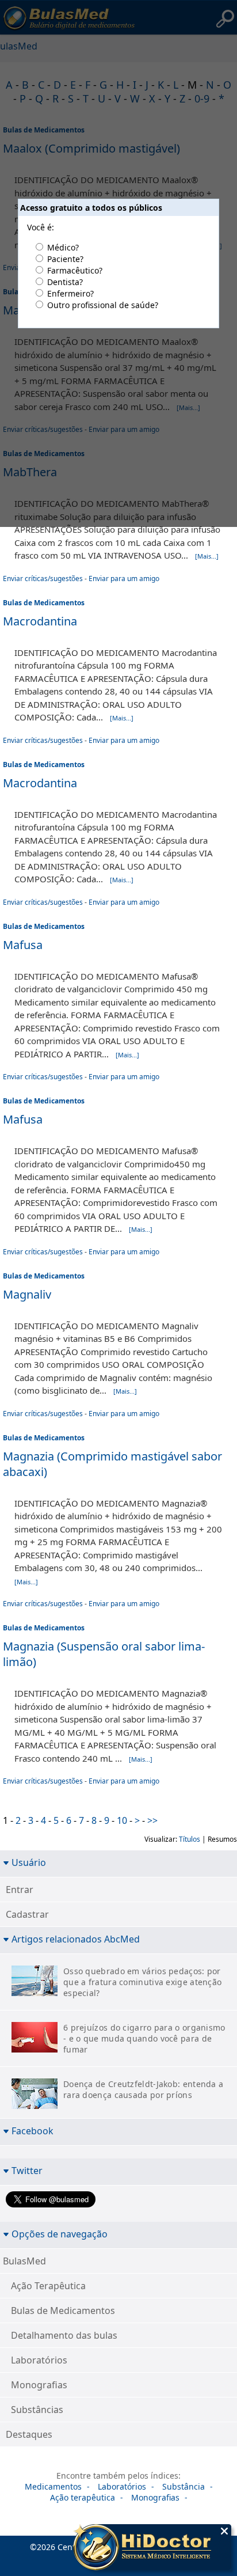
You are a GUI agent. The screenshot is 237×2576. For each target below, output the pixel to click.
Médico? (63, 247)
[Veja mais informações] (152, 2548)
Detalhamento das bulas (64, 2335)
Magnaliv (27, 1294)
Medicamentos (53, 2486)
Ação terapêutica (83, 2497)
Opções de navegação (60, 2234)
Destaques (29, 2434)
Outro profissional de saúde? (103, 305)
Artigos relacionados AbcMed (76, 1939)
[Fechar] (224, 2531)
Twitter (27, 2170)
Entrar (20, 1890)
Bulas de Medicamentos (44, 603)
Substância (184, 2486)
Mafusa (23, 945)
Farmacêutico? (75, 270)
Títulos (190, 1839)
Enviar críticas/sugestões (43, 578)
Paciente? (65, 259)
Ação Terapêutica (48, 2286)
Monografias (39, 2385)
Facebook (33, 2131)
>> (152, 1820)
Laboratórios (39, 2360)
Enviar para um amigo (124, 578)
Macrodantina (40, 621)
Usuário (29, 1862)
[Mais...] (207, 556)
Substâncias (37, 2410)
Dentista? (65, 282)
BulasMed (24, 2261)
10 (122, 1820)
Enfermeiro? (70, 293)
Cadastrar (27, 1914)
